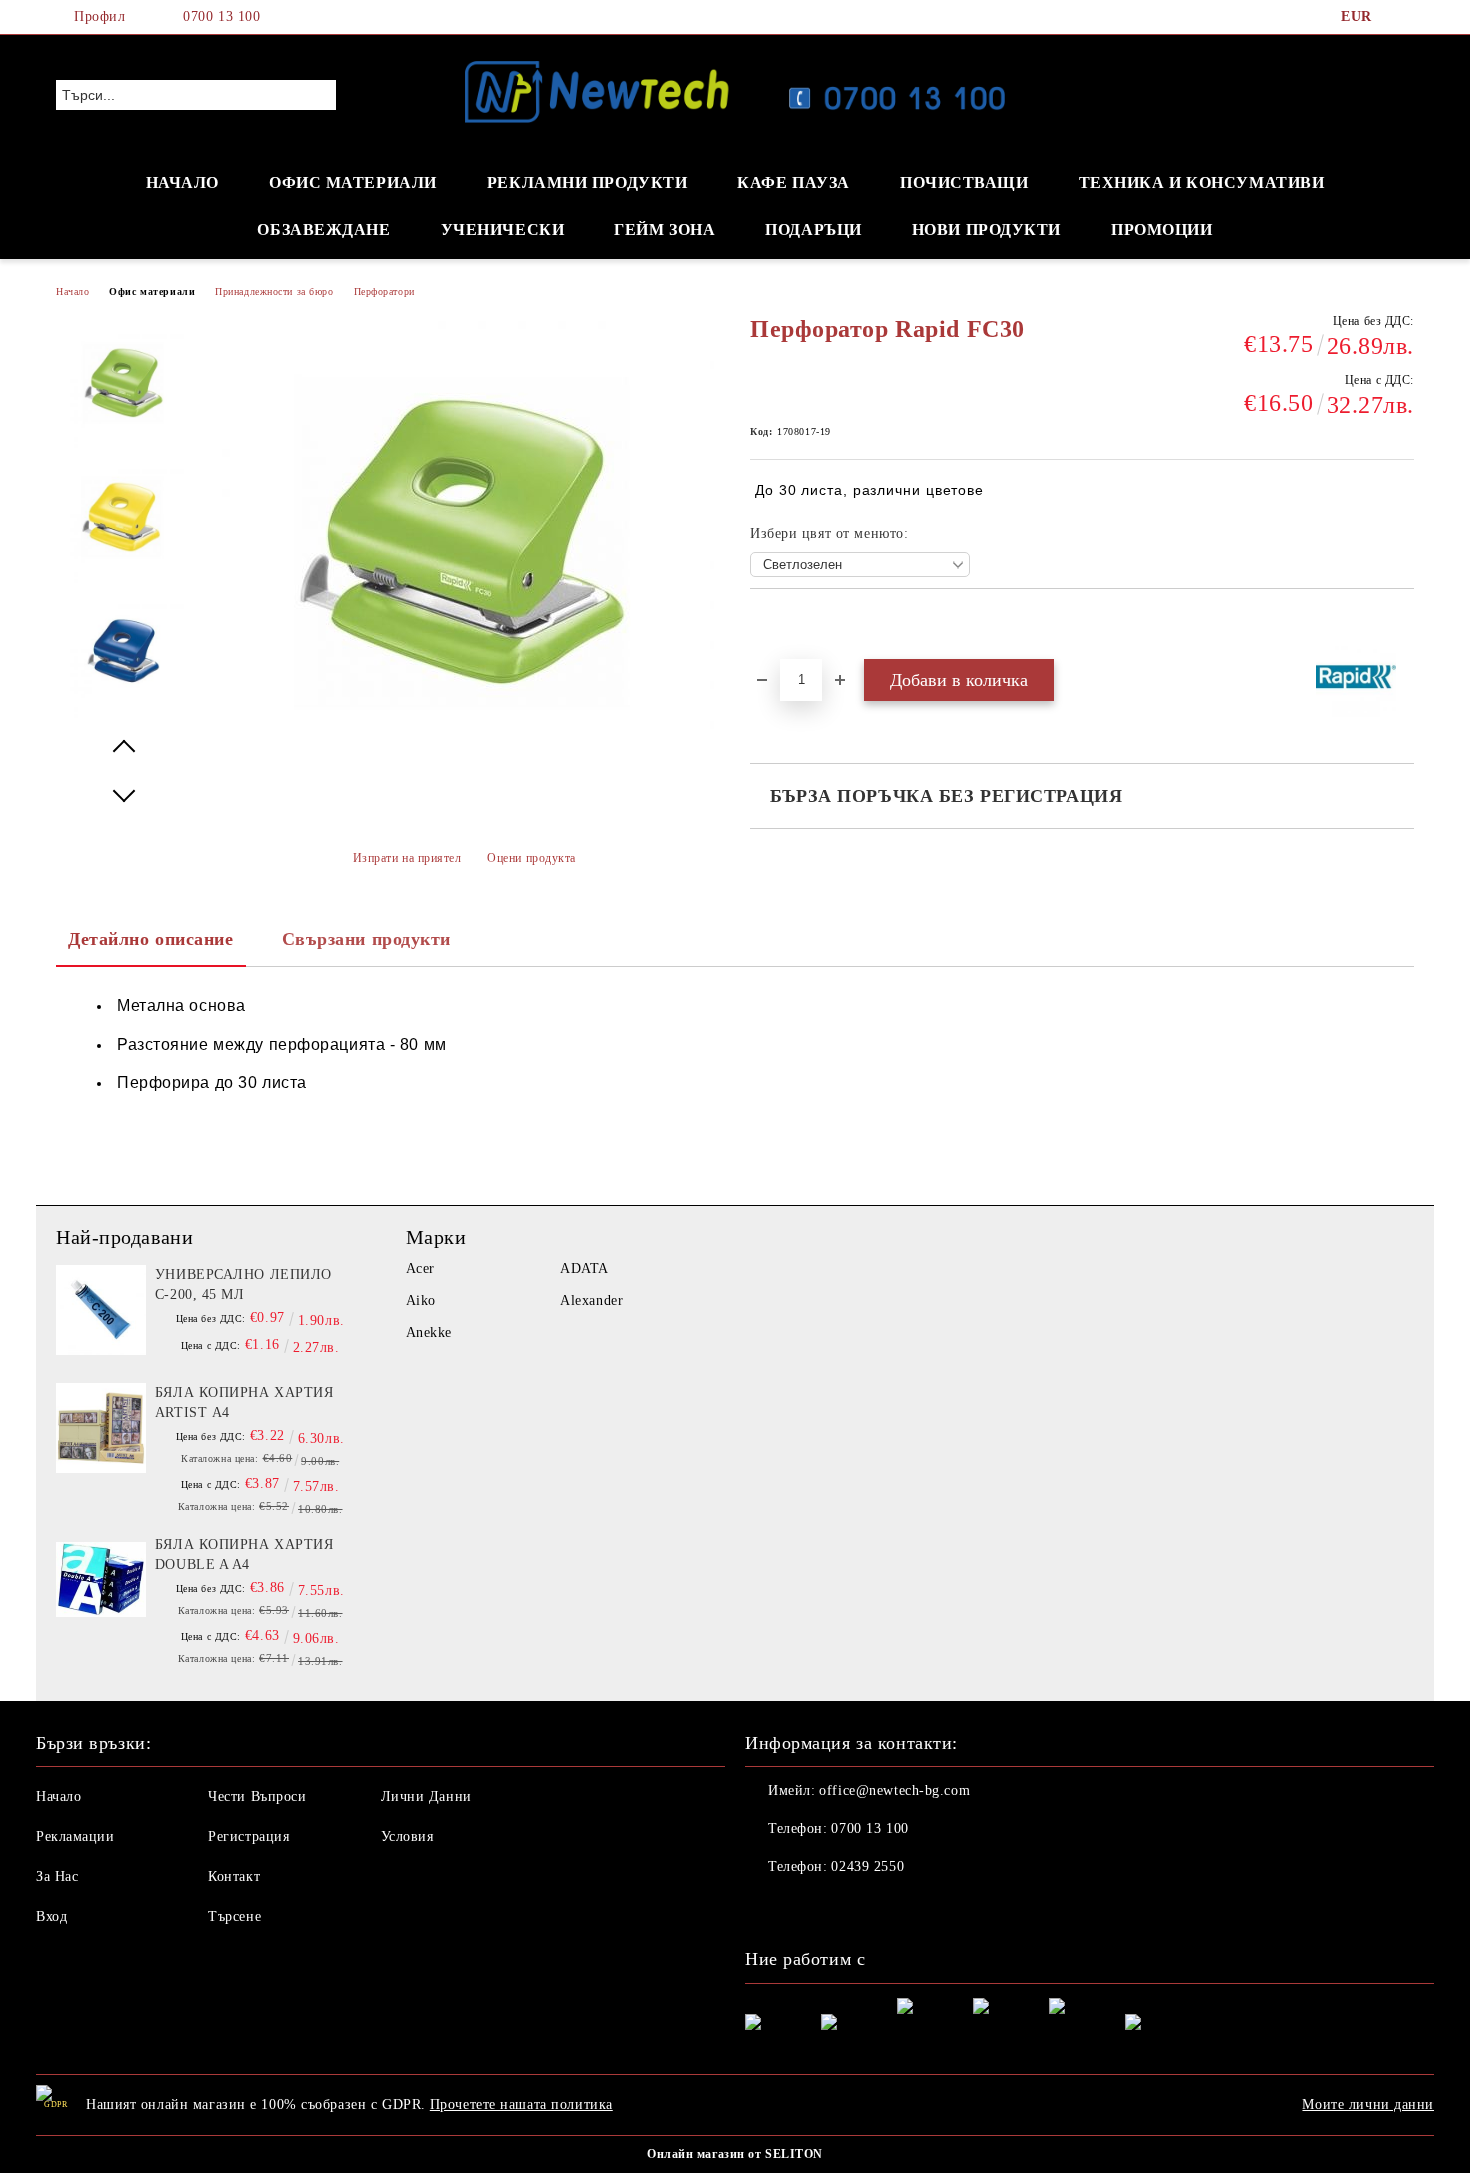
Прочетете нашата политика (521, 2104)
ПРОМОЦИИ (1161, 229)
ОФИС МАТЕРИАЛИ (353, 182)
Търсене (234, 1916)
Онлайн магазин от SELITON (735, 2154)
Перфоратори (384, 291)
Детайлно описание (151, 939)
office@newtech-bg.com (894, 1790)
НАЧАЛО (182, 182)
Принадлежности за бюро (274, 291)
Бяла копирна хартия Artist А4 (244, 1402)
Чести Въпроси (257, 1796)
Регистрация (248, 1836)
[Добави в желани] (788, 623)
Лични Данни (426, 1796)
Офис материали (152, 291)
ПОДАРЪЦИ (813, 229)
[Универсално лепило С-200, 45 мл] (101, 1310)
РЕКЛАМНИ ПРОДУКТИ (587, 182)
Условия (407, 1836)
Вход (51, 1916)
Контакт (234, 1876)
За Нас (57, 1876)
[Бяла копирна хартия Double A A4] (101, 1580)
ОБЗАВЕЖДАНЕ (323, 229)
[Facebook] (1403, 17)
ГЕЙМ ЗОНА (664, 229)
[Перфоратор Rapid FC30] (124, 388)
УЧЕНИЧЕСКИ (503, 229)
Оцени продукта (531, 858)
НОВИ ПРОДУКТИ (986, 229)
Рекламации (75, 1836)
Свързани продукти (367, 939)
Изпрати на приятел (407, 858)
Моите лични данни (1368, 2104)
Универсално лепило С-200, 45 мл (243, 1284)
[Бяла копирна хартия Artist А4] (101, 1428)
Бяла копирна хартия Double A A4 (244, 1554)
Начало (72, 291)
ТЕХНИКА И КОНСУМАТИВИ (1202, 182)
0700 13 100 (221, 16)
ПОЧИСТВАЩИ (964, 182)
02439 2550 (867, 1866)
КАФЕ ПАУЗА (793, 182)
